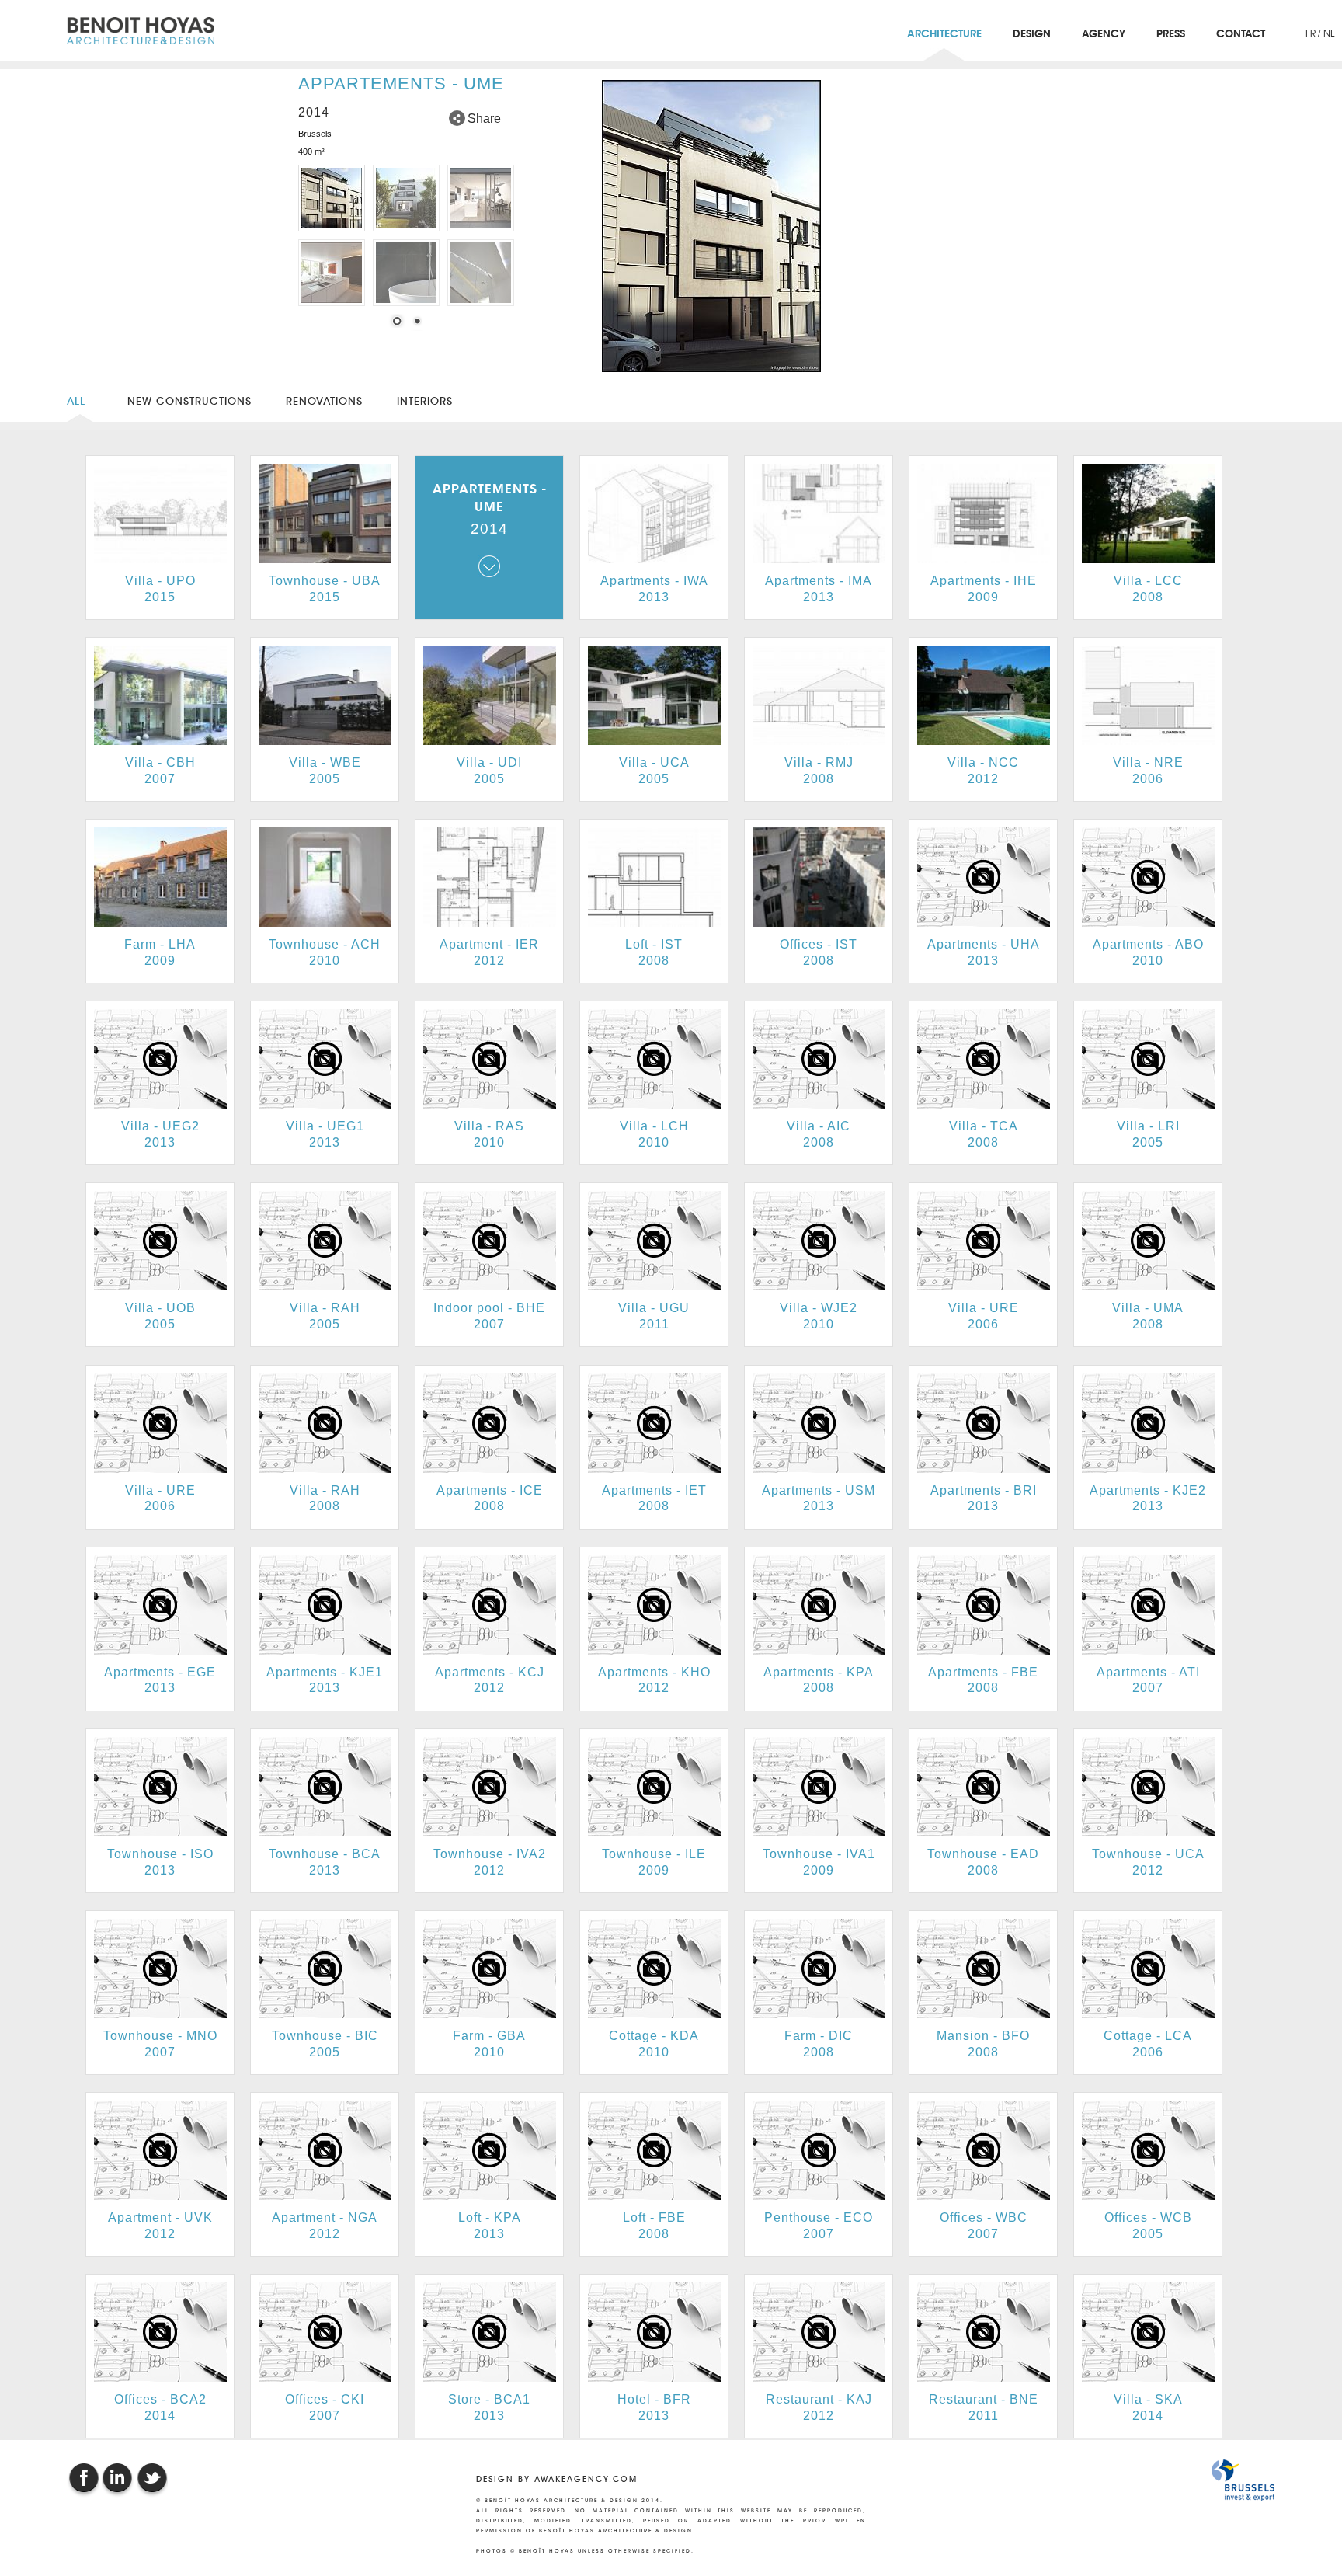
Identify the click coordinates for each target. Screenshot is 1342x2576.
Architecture (944, 35)
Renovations (324, 401)
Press (1171, 35)
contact (1241, 35)
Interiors (425, 401)
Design (1032, 35)
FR (1312, 33)
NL (1329, 33)
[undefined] (709, 226)
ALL (80, 401)
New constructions (189, 401)
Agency (1104, 35)
